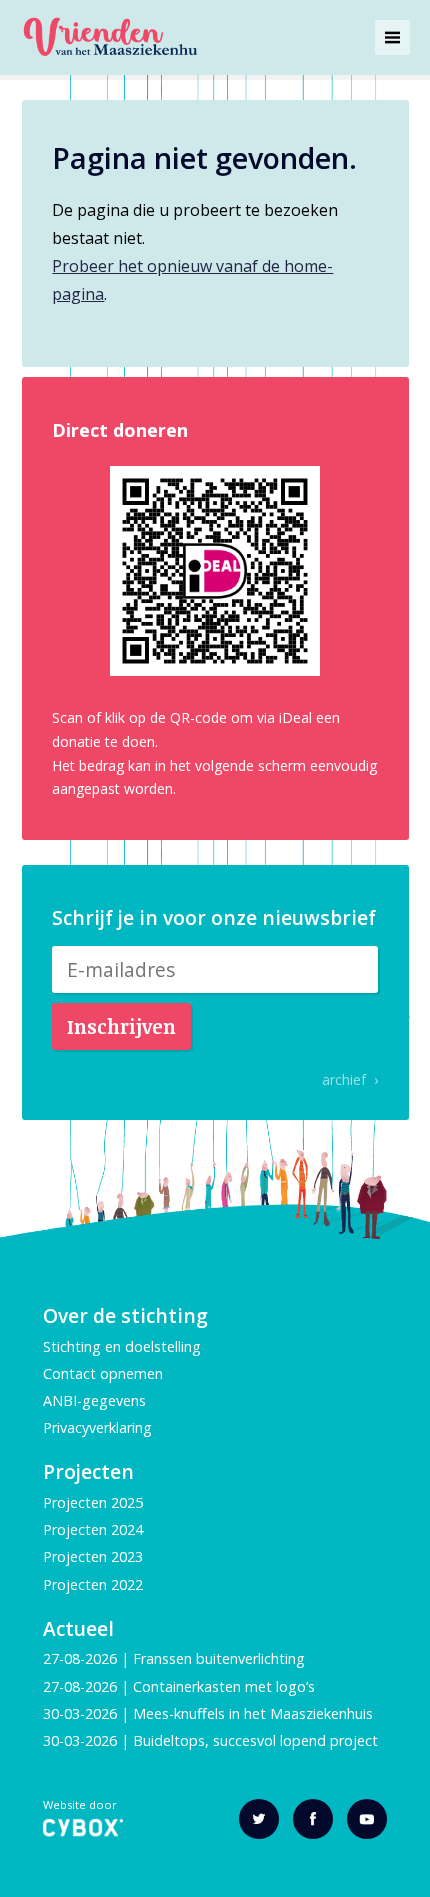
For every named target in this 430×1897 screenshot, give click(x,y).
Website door (80, 1805)
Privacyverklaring (97, 1427)
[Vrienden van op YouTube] (367, 1819)
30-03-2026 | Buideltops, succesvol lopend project (210, 1740)
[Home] (109, 37)
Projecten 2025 (93, 1502)
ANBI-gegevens (94, 1400)
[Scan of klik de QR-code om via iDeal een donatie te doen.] (215, 571)
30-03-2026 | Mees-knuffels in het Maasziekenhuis (208, 1713)
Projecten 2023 (93, 1556)
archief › (350, 1079)
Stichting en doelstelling (122, 1346)
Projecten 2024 (93, 1529)
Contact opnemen (103, 1373)
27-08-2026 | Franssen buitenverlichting (174, 1658)
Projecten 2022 (93, 1584)
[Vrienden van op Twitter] (259, 1819)
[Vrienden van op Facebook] (313, 1819)
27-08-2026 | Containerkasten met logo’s (181, 1686)
